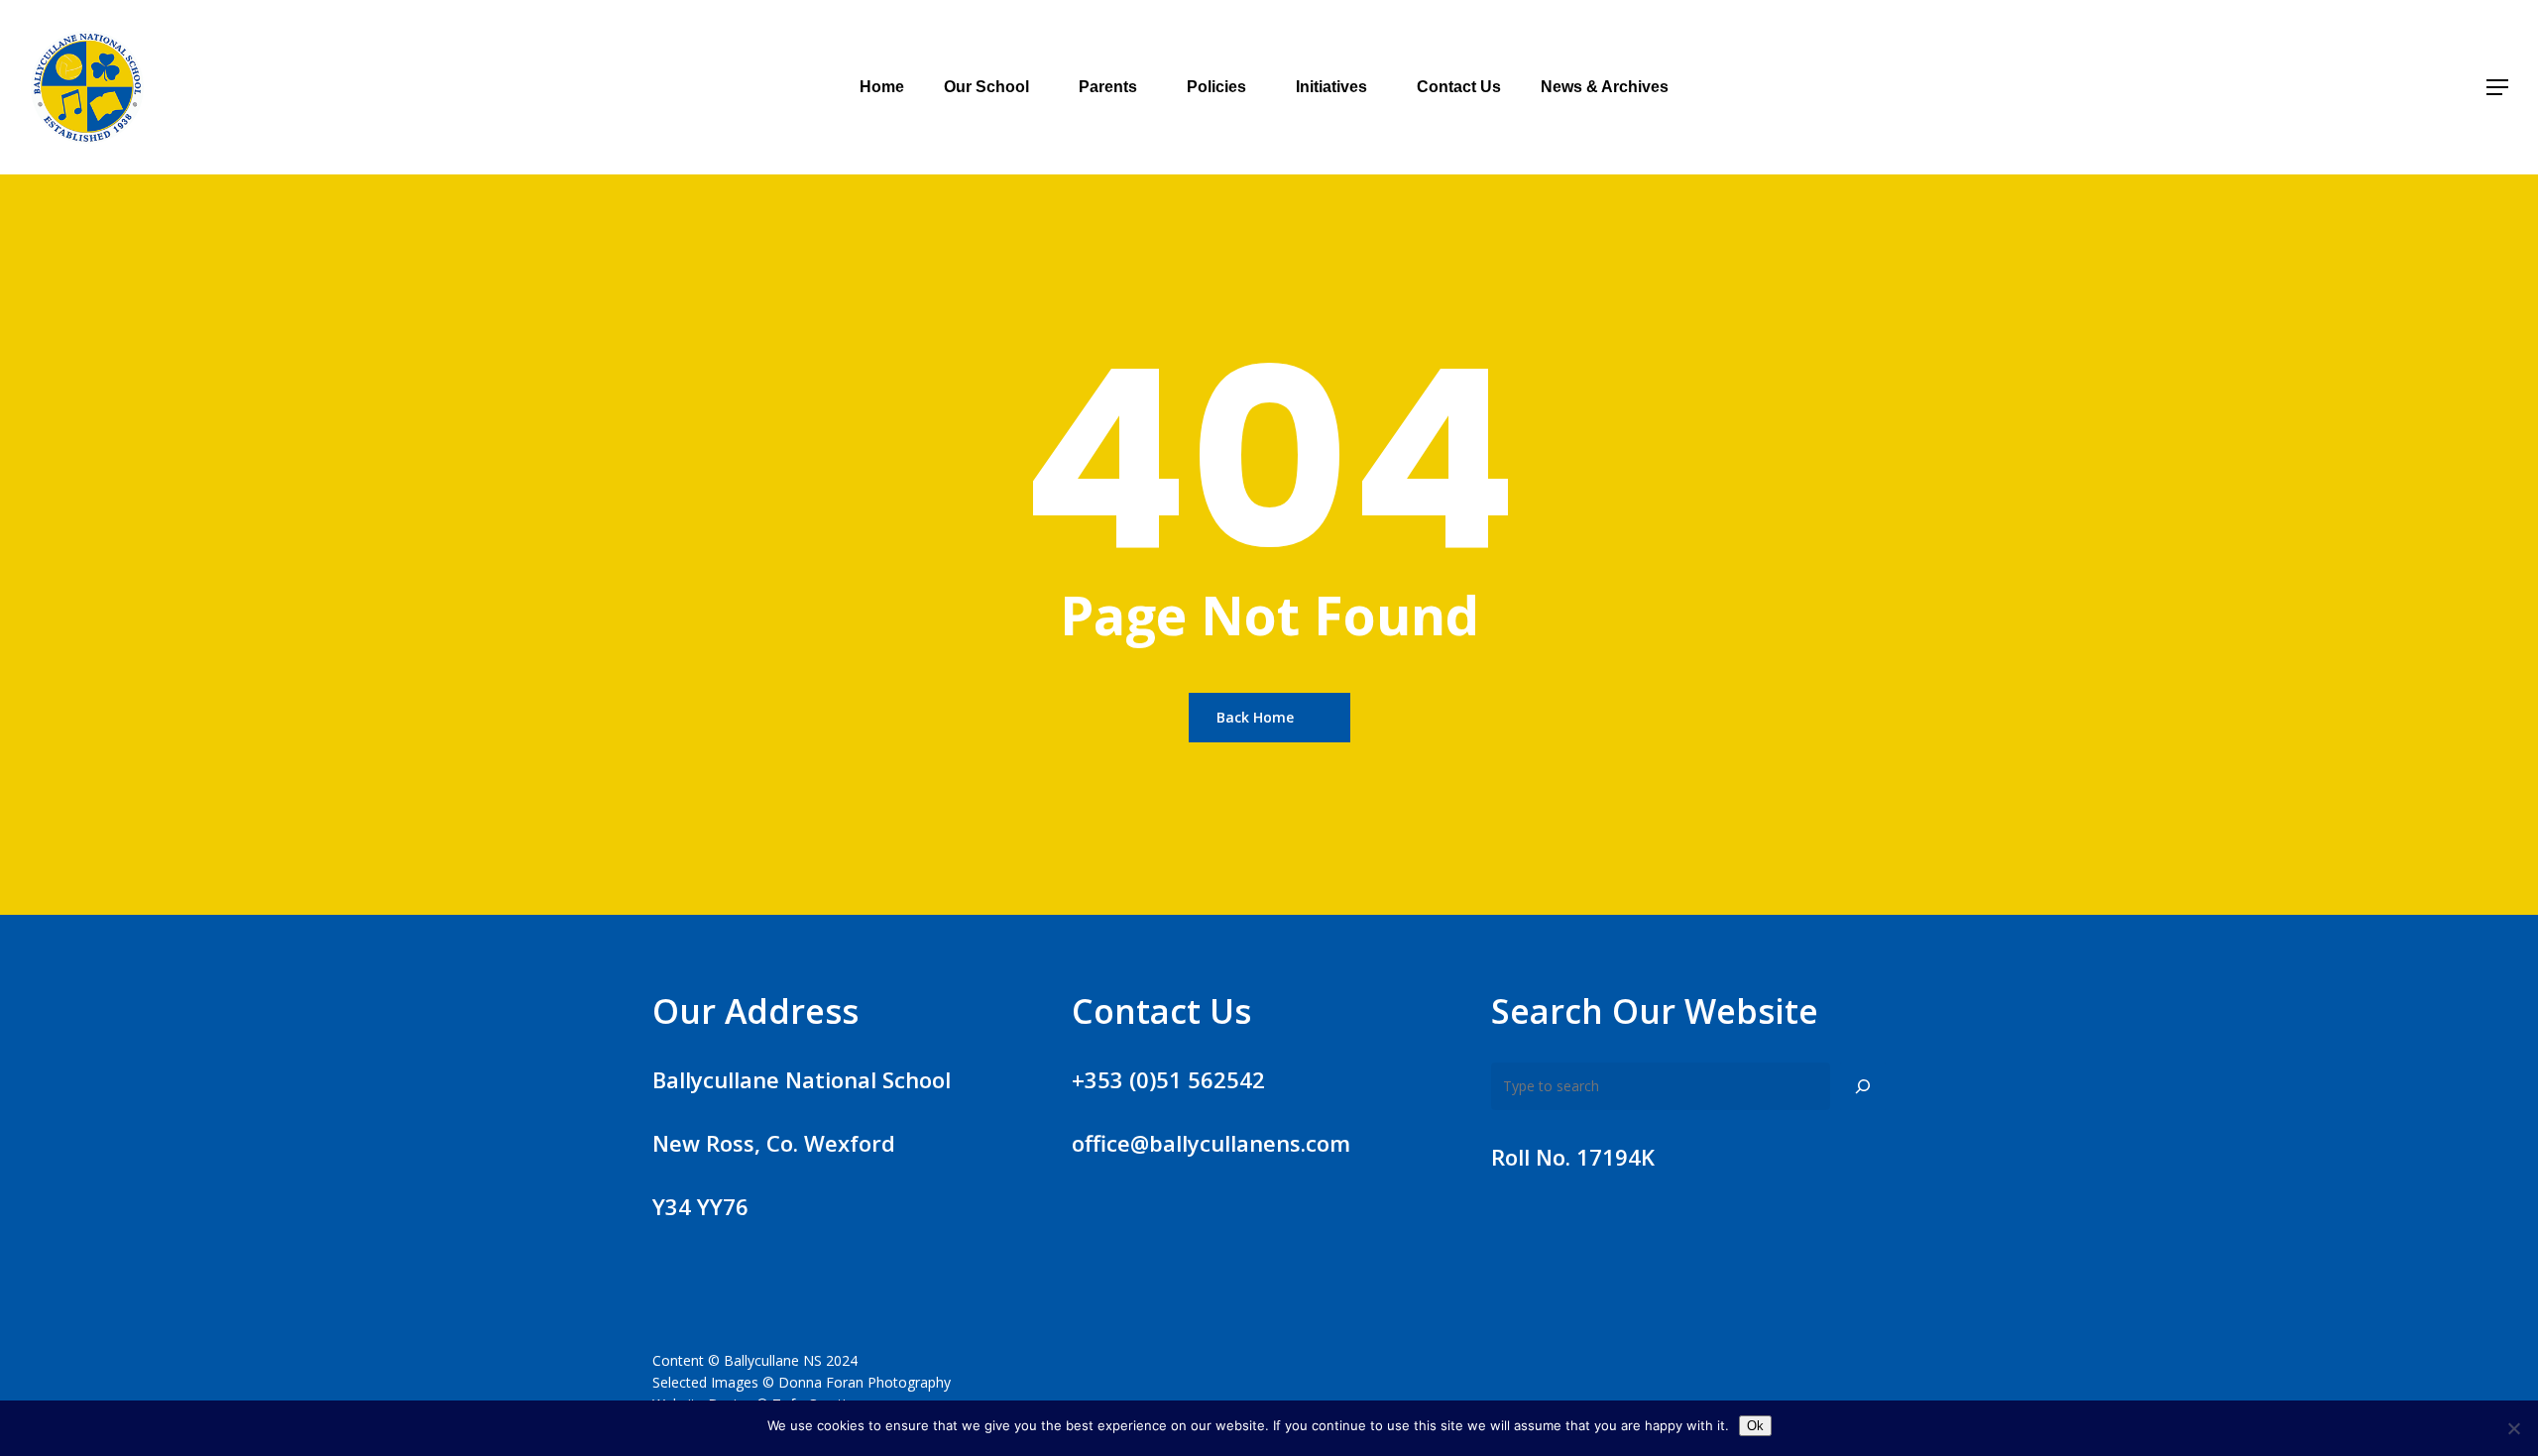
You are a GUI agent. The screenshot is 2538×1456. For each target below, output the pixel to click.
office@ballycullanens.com (1211, 1143)
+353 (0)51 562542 (1168, 1079)
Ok (1755, 1426)
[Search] (1863, 1086)
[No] (2513, 1428)
